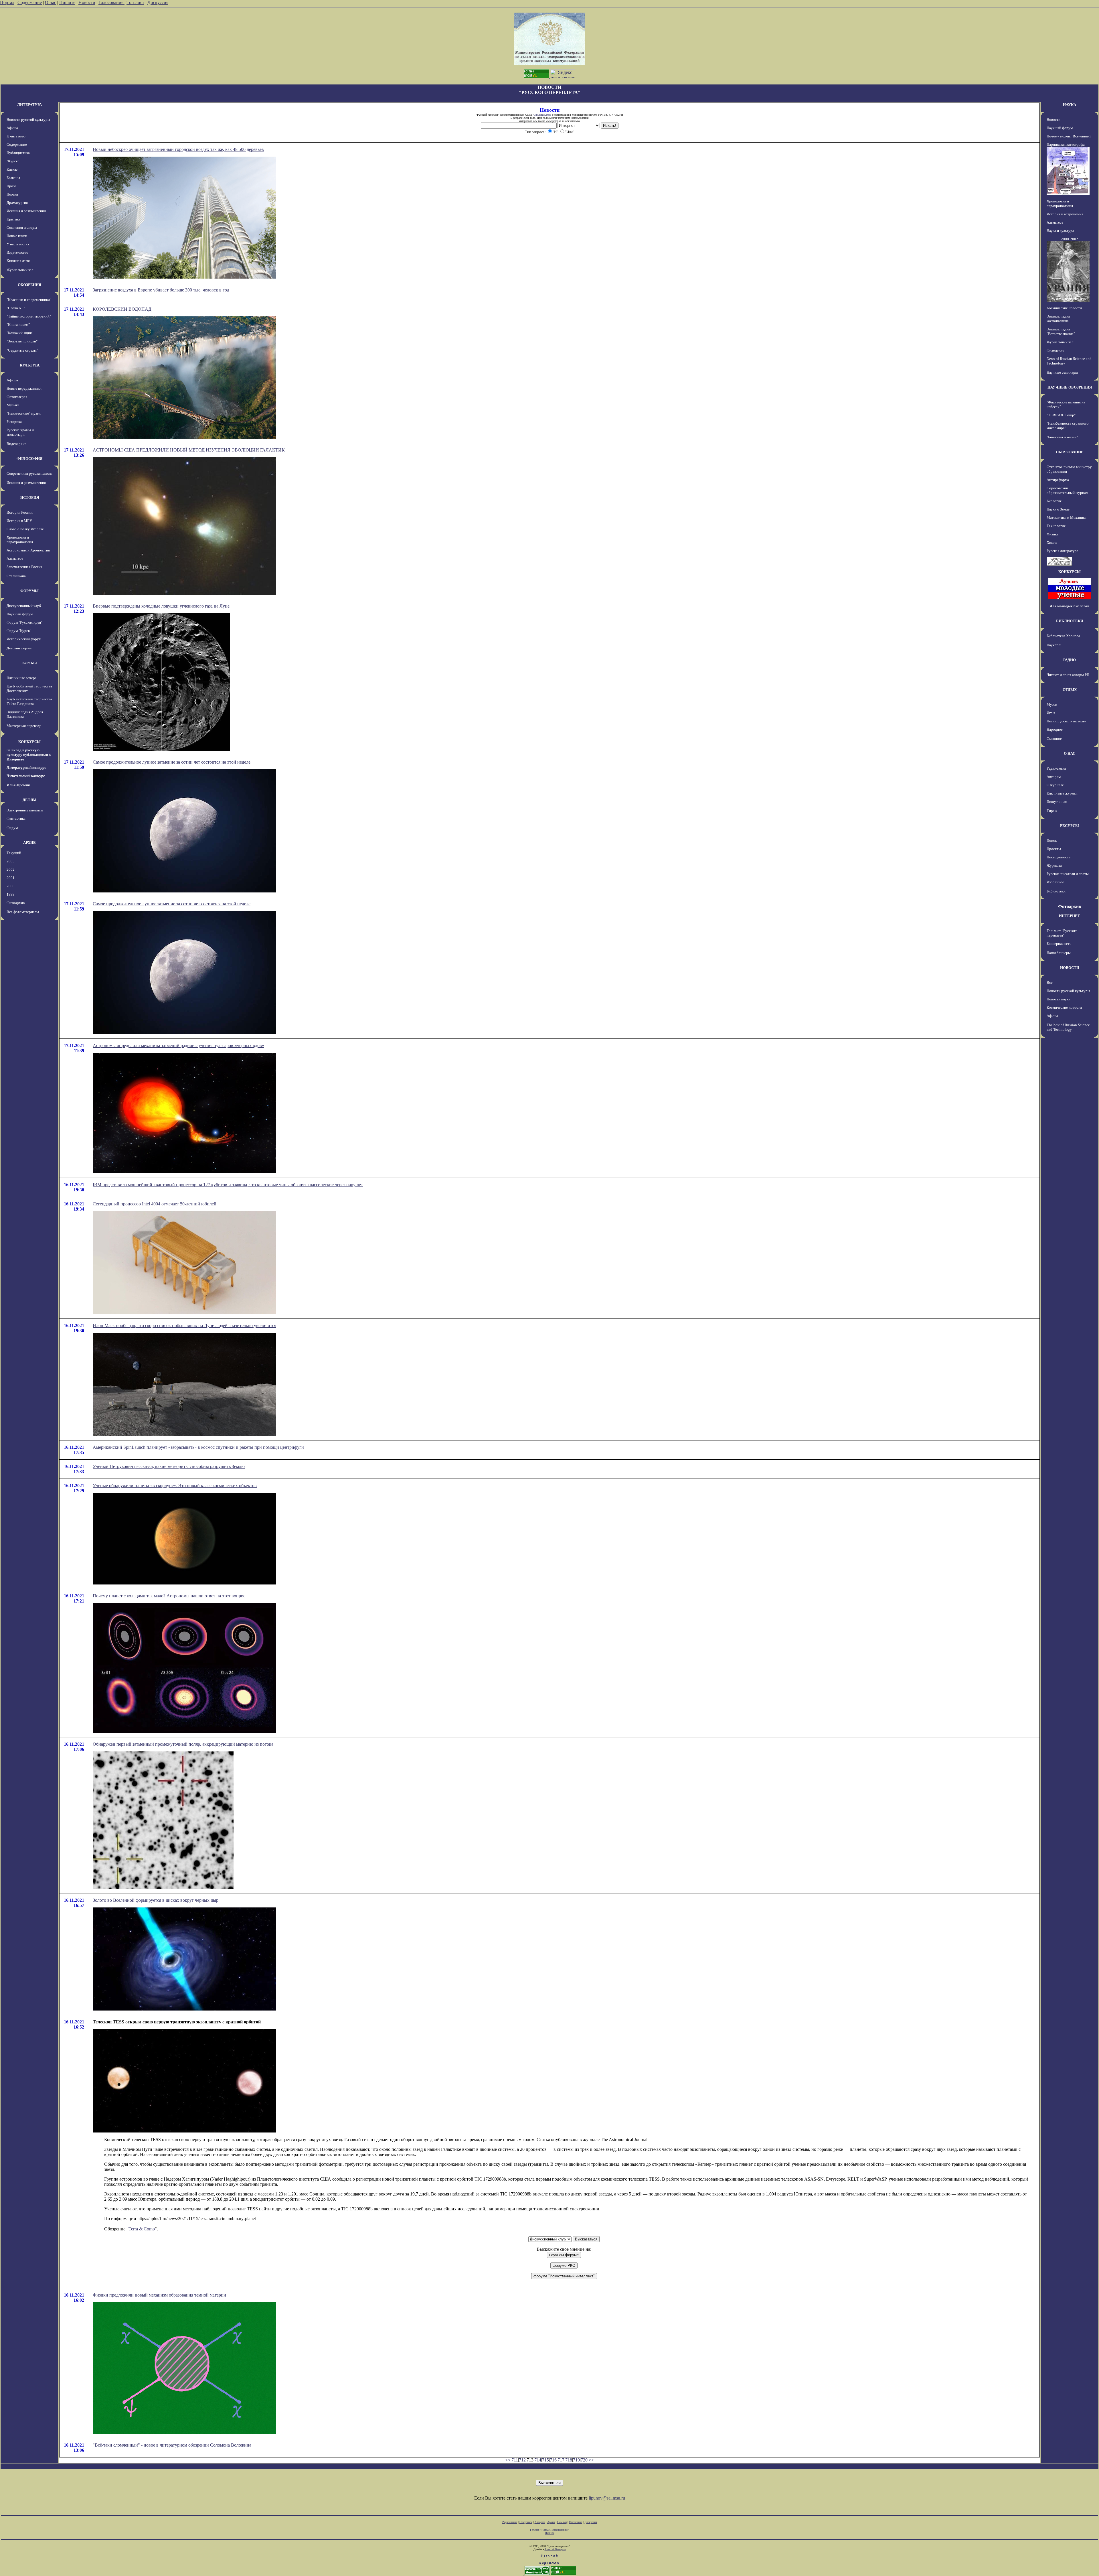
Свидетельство (542, 115)
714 (538, 2460)
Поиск (1052, 840)
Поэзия (12, 194)
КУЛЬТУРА (30, 365)
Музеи (1052, 704)
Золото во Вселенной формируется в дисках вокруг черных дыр (156, 1900)
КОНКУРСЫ (29, 742)
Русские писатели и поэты (1068, 874)
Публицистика (18, 153)
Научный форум (20, 614)
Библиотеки (1056, 891)
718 (569, 2460)
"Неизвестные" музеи (24, 413)
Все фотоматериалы (23, 912)
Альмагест (15, 558)
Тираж (1052, 811)
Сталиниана (16, 576)
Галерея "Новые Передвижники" (550, 2530)
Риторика (14, 422)
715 (545, 2460)
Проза (11, 186)
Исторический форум (24, 639)
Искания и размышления (26, 211)
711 (515, 2460)
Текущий (14, 853)
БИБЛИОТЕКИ (1070, 621)
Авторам (1054, 777)
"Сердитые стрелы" (22, 350)
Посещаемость (1059, 857)
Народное (1055, 729)
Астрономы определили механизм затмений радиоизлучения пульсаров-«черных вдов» (178, 1045)
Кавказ (12, 169)
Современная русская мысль (29, 473)
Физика (1052, 534)
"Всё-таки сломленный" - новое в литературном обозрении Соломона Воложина (172, 2445)
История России (20, 512)
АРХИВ (29, 842)
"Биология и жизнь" (1062, 437)
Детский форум (19, 648)
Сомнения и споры (22, 227)
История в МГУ (19, 521)
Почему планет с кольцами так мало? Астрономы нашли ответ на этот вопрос (169, 1596)
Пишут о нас (1057, 802)
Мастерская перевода (24, 726)
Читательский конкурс (26, 776)
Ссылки (562, 2522)
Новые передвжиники (24, 388)
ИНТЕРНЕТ (1070, 916)
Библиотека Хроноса (1063, 636)
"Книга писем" (18, 325)
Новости (87, 2)
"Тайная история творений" (29, 316)
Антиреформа (1058, 480)
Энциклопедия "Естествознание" (1061, 331)
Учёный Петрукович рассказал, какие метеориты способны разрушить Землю (169, 1466)
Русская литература (1063, 551)
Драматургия (17, 203)
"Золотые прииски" (22, 341)
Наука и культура (1060, 231)
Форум (12, 828)
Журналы (1054, 865)
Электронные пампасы (25, 810)
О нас (51, 2)
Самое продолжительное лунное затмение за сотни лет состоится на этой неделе (172, 762)
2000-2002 (1070, 239)
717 (561, 2460)
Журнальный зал (20, 270)
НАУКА (1070, 105)
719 (576, 2460)
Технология (1056, 526)
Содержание (30, 2)
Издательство (17, 252)
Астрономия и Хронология (28, 550)
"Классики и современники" (29, 300)
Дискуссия (158, 2)
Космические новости (1064, 308)
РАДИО (1070, 660)
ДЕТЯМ (29, 800)
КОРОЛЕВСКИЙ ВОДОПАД (122, 309)
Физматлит (1055, 350)
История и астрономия (1065, 214)
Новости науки (1059, 999)
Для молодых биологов (1070, 606)
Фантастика (16, 818)
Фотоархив (16, 903)
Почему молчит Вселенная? (1069, 136)
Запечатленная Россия (24, 567)
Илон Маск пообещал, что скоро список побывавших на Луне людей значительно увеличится (184, 1326)
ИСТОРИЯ (30, 497)
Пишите (67, 2)
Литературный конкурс (26, 767)
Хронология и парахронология (20, 540)
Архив (551, 2522)
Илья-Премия (18, 785)
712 (522, 2460)
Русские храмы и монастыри (20, 432)
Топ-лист (135, 2)
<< (508, 2460)
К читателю (16, 136)
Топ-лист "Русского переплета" (1062, 933)
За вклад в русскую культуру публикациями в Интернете (29, 755)
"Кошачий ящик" (20, 333)
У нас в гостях (18, 244)
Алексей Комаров (555, 2549)
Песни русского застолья (1067, 721)
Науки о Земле (1058, 509)
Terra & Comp (142, 2229)
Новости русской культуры (28, 120)
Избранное (1055, 882)
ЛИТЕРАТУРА (29, 105)
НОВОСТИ (1070, 968)
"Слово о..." (16, 308)
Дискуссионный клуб (24, 606)
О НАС (1070, 753)
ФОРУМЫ (29, 591)
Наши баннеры (1059, 953)
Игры (1051, 713)
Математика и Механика (1067, 518)
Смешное (1054, 739)
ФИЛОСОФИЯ (29, 459)
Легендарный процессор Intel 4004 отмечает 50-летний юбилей (155, 1204)
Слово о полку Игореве (25, 529)
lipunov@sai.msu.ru (607, 2498)
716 (553, 2460)
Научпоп (1054, 645)
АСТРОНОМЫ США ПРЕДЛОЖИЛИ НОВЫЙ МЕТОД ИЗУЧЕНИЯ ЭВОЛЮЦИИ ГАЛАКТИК (189, 450)
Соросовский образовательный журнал (1067, 490)
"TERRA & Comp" (1061, 415)
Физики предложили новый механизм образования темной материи (159, 2295)
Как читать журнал (1062, 793)
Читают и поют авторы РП (1068, 675)
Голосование (111, 2)
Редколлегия (1056, 768)
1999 (11, 894)
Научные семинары (1062, 372)
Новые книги (17, 236)
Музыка (13, 405)
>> (591, 2460)
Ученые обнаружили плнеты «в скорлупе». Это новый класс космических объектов (175, 1486)
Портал (7, 2)
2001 (11, 878)
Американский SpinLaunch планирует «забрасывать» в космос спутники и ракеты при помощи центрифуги (198, 1447)
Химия (1052, 542)
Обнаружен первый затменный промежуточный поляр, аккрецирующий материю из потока (183, 1744)
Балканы (13, 178)
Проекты (1054, 849)
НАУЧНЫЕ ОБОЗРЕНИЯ (1070, 387)
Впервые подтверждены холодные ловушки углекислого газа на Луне (161, 606)
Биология (1054, 501)
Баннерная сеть (1059, 944)
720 (584, 2460)
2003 (11, 861)
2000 (11, 886)
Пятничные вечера (22, 678)
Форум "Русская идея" (24, 622)
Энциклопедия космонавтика (1058, 319)
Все (1050, 982)
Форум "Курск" (19, 631)
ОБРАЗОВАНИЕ (1070, 452)
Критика (13, 219)
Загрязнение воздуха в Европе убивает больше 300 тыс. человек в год (161, 290)
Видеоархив (16, 444)
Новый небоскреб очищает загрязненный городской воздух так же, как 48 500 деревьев (178, 149)
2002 (11, 869)
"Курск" (13, 161)
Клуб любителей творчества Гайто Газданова (29, 701)
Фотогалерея (17, 397)
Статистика (576, 2522)
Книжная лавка (19, 261)
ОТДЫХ (1070, 690)
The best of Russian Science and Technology (1068, 1027)
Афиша (12, 128)
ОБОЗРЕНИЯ (29, 285)
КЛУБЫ (30, 663)
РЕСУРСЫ (1070, 826)
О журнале (1055, 785)
